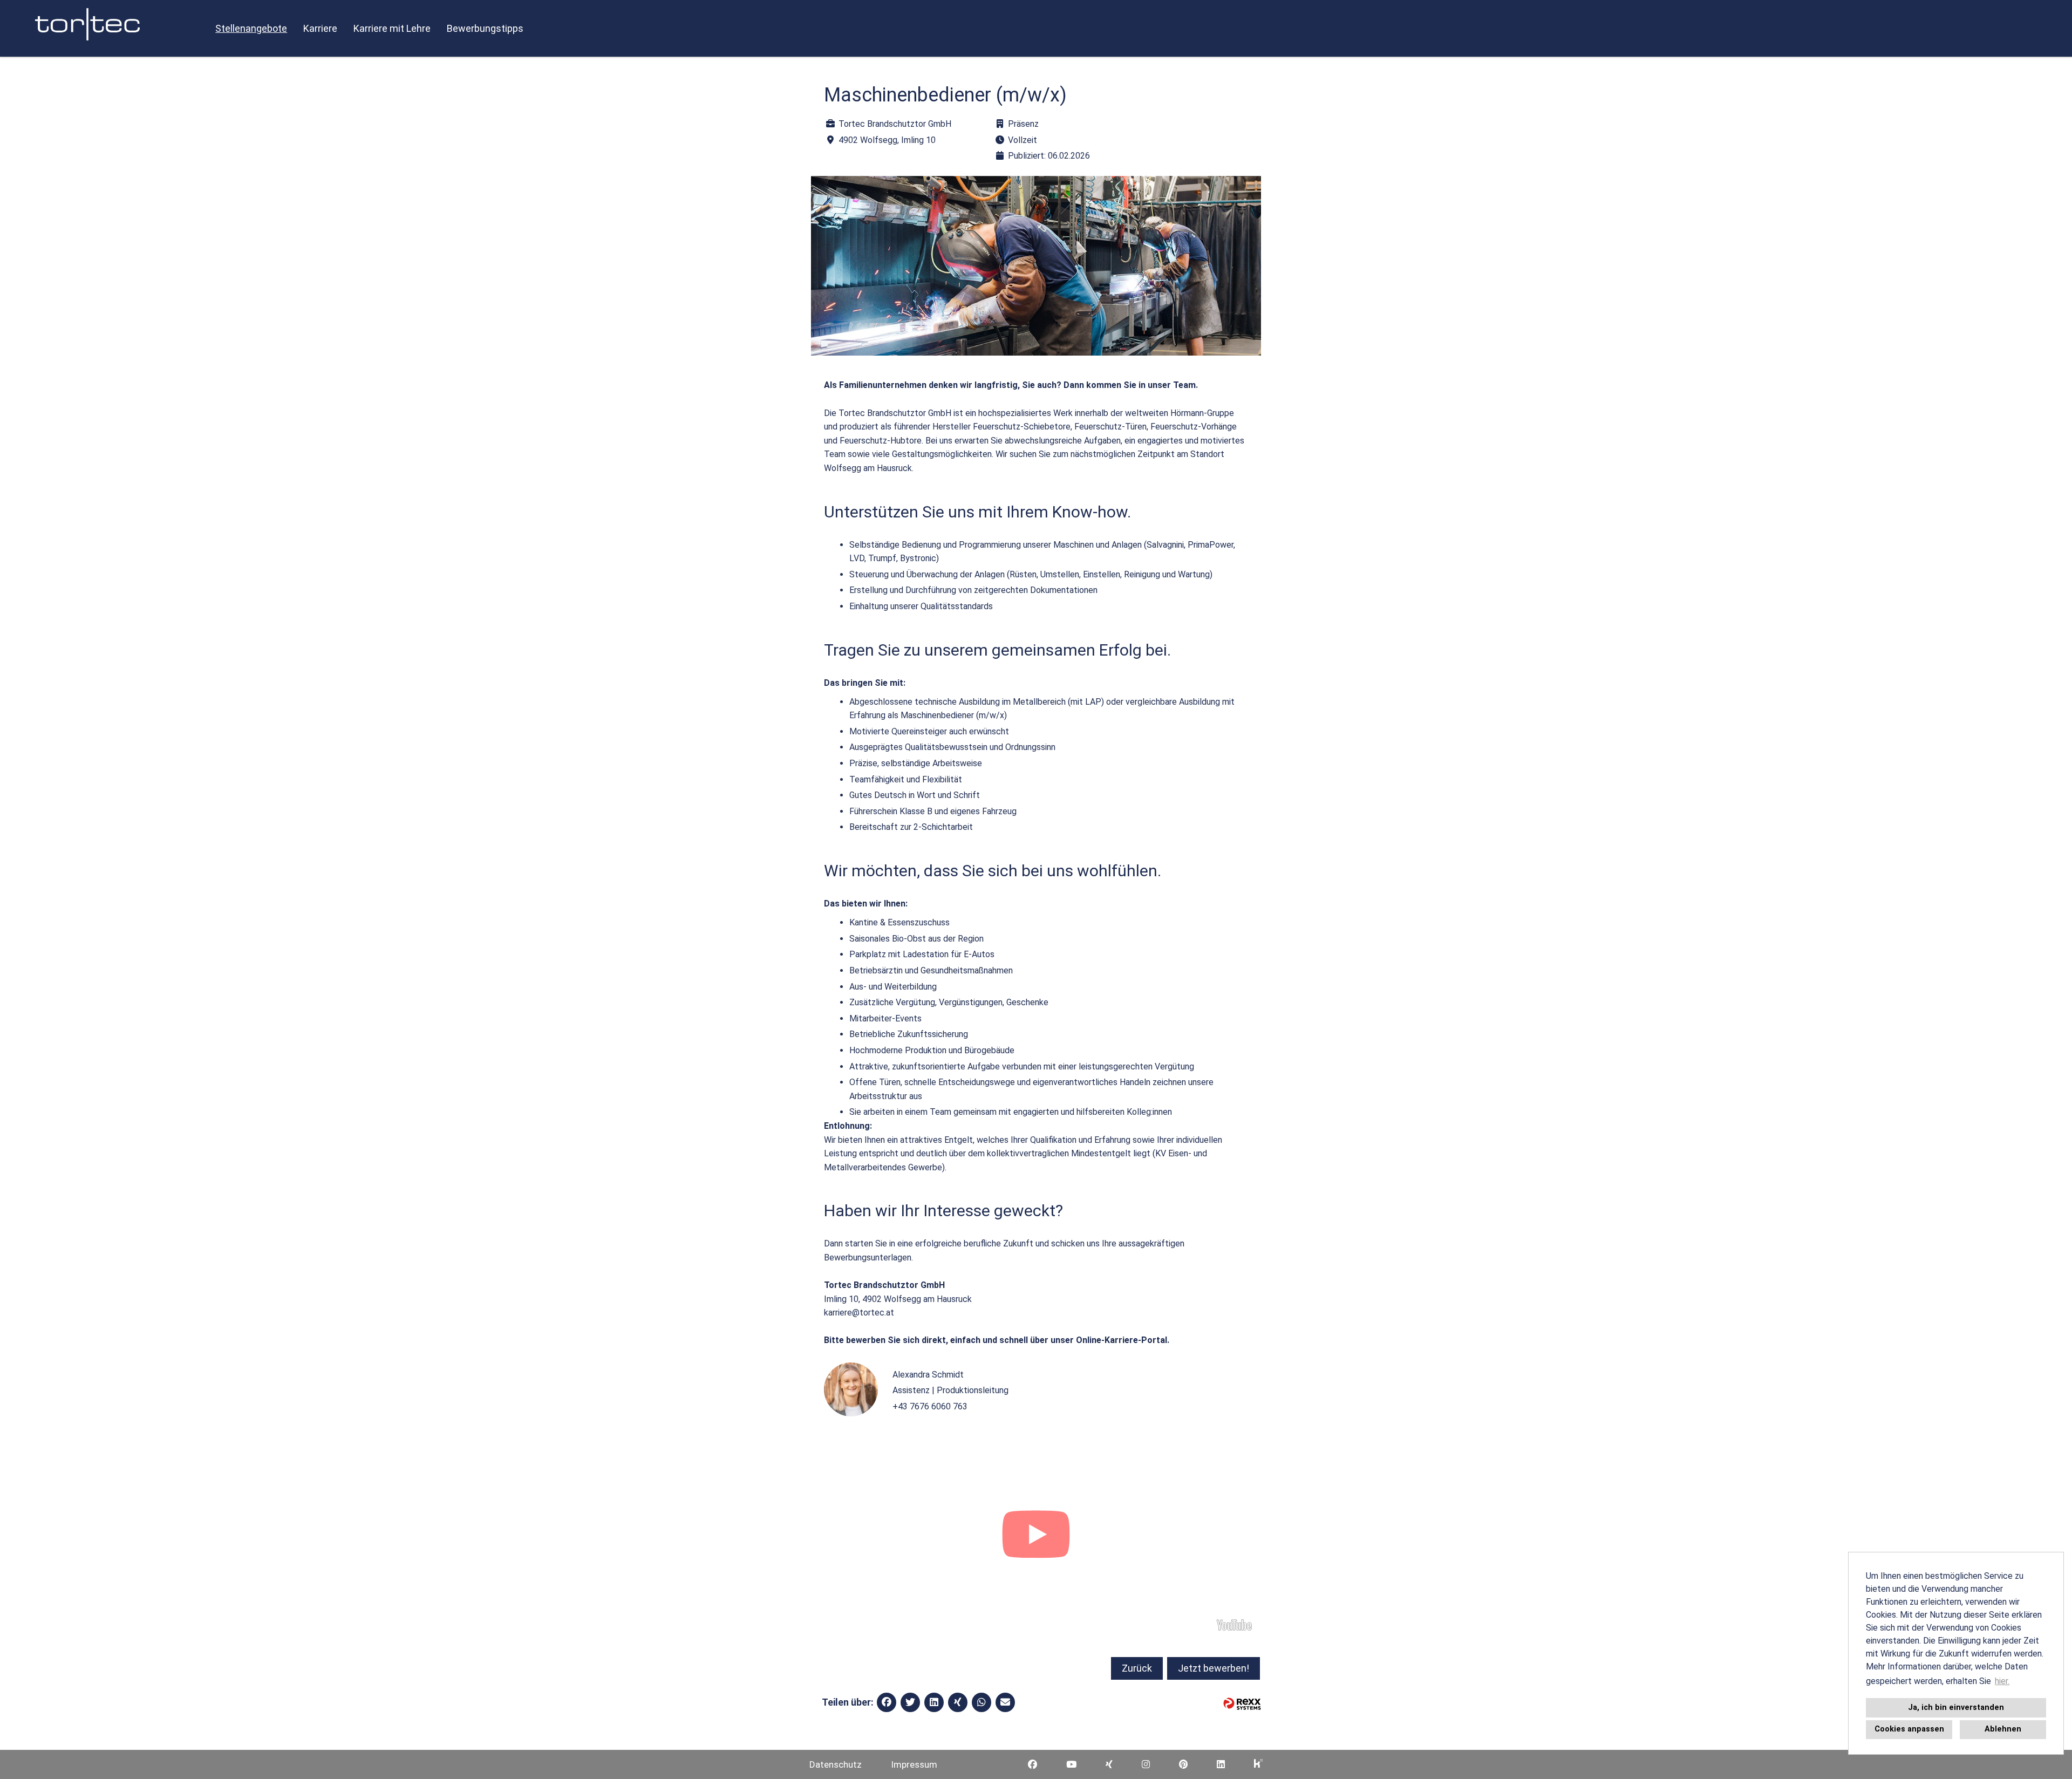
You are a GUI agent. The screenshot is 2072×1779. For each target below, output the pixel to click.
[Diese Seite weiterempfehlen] (1005, 1702)
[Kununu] (1258, 1764)
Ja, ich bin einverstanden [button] (1956, 1708)
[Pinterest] (1183, 1764)
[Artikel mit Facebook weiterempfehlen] (887, 1702)
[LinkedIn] (1221, 1764)
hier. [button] (2002, 1681)
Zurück (1137, 1668)
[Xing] (1109, 1764)
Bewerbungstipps (485, 28)
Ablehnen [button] (2003, 1729)
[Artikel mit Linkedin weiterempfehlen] (934, 1702)
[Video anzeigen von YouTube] (1036, 1537)
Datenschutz (836, 1764)
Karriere (320, 28)
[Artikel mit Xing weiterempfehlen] (958, 1702)
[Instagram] (1146, 1764)
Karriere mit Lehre (392, 28)
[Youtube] (1071, 1764)
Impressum (914, 1764)
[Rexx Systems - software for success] (1242, 1704)
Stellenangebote (251, 28)
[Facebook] (1032, 1764)
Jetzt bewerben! (1214, 1668)
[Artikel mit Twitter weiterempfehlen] (910, 1702)
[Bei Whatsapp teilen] (982, 1702)
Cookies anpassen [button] (1909, 1729)
